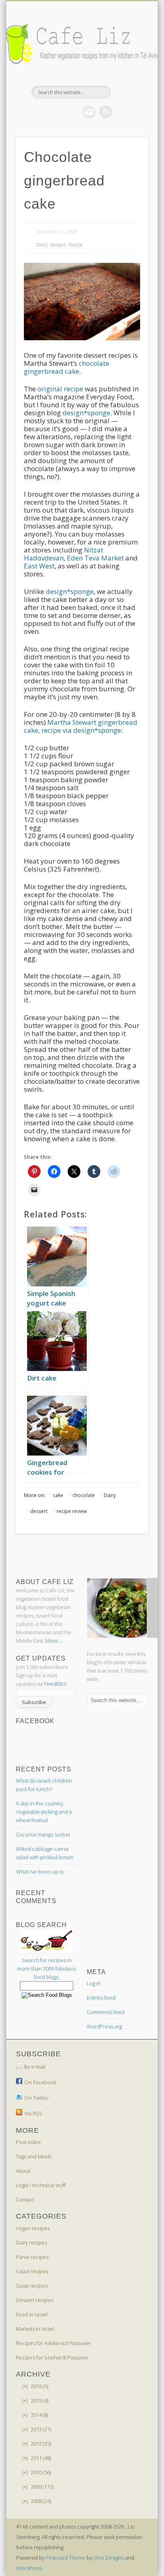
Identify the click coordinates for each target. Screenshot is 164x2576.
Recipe (76, 245)
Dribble (105, 112)
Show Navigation (129, 71)
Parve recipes (32, 2257)
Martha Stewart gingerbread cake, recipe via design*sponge (81, 726)
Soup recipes (32, 2286)
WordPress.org (104, 2026)
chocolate (84, 1495)
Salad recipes (32, 2271)
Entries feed (101, 1998)
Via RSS (33, 2113)
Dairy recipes (31, 2243)
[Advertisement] (80, 1556)
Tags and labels (34, 2156)
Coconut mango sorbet (43, 1834)
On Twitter (37, 2098)
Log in (94, 1983)
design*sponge (86, 413)
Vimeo (89, 112)
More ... (54, 1641)
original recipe (60, 389)
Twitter (73, 112)
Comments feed (106, 2012)
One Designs (109, 2558)
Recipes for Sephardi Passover (52, 2357)
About (23, 2171)
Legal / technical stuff (41, 2185)
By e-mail (35, 2067)
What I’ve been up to (40, 1872)
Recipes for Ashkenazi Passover (54, 2343)
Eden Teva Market (95, 558)
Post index (28, 2142)
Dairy (42, 245)
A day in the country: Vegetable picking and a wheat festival (44, 1812)
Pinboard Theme (66, 2558)
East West (39, 566)
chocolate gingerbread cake (66, 367)
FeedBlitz (55, 1684)
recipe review (72, 1511)
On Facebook (40, 2082)
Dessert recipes (35, 2300)
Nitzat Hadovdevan (63, 554)
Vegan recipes (33, 2228)
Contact (25, 2199)
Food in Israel (32, 2314)
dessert (58, 245)
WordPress (29, 2568)
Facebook (57, 112)
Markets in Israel (35, 2329)
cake (58, 1495)
